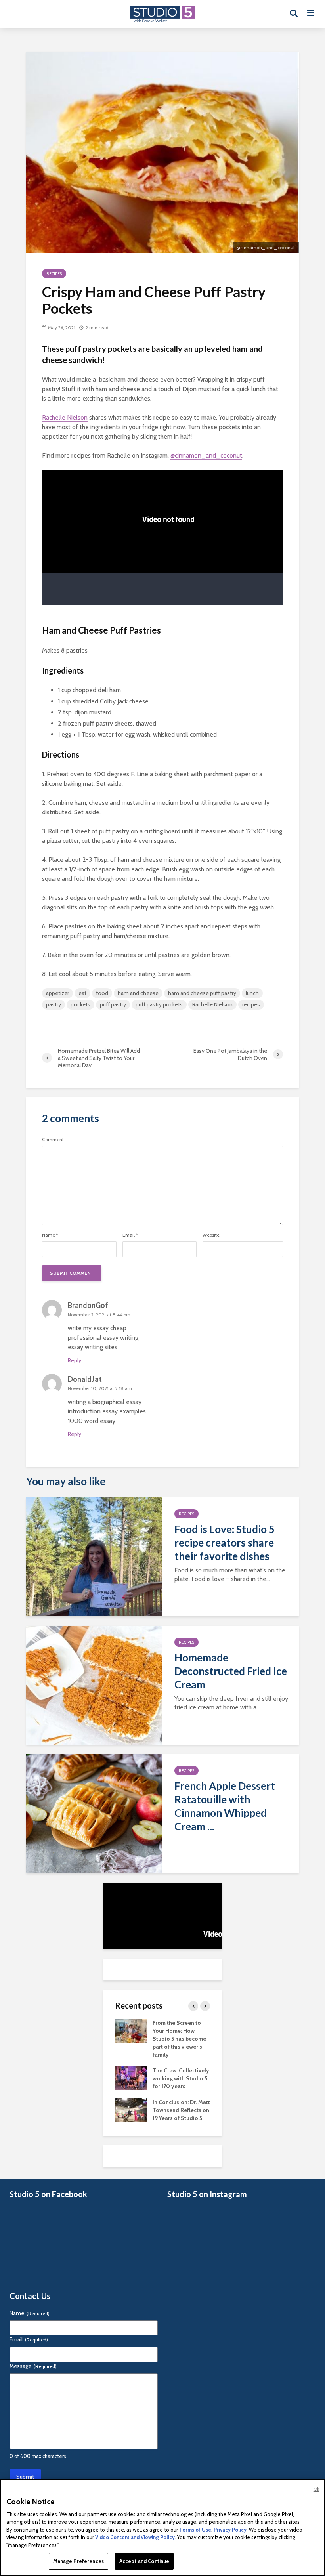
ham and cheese (138, 993)
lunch (252, 993)
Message (33, 2366)
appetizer (57, 993)
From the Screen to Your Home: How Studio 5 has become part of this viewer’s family (179, 2039)
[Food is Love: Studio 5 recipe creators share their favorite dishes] (94, 1556)
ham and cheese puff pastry (202, 993)
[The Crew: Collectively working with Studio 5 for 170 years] (131, 2078)
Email (130, 1235)
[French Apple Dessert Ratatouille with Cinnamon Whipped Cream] (94, 1813)
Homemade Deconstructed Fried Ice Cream (231, 1671)
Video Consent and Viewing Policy (135, 2537)
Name (50, 1235)
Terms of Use (195, 2530)
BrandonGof (88, 1305)
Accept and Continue (144, 2561)
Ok (316, 2489)
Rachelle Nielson (65, 417)
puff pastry (113, 1004)
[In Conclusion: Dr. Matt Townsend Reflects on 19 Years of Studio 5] (131, 2110)
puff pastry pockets (159, 1004)
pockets (80, 1004)
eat (82, 993)
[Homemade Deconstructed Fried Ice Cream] (94, 1685)
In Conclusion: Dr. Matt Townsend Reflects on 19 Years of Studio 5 (181, 2110)
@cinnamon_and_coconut (206, 455)
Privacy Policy (230, 2530)
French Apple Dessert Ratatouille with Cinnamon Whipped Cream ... (225, 1806)
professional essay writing (103, 1338)
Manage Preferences (78, 2561)
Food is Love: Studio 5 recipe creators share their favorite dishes (225, 1543)
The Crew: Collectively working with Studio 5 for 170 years (181, 2078)
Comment (53, 1140)
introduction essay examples (107, 1411)
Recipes (54, 274)
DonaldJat (85, 1379)
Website (211, 1235)
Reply (75, 1360)
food (102, 993)
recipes (251, 1004)
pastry (54, 1004)
